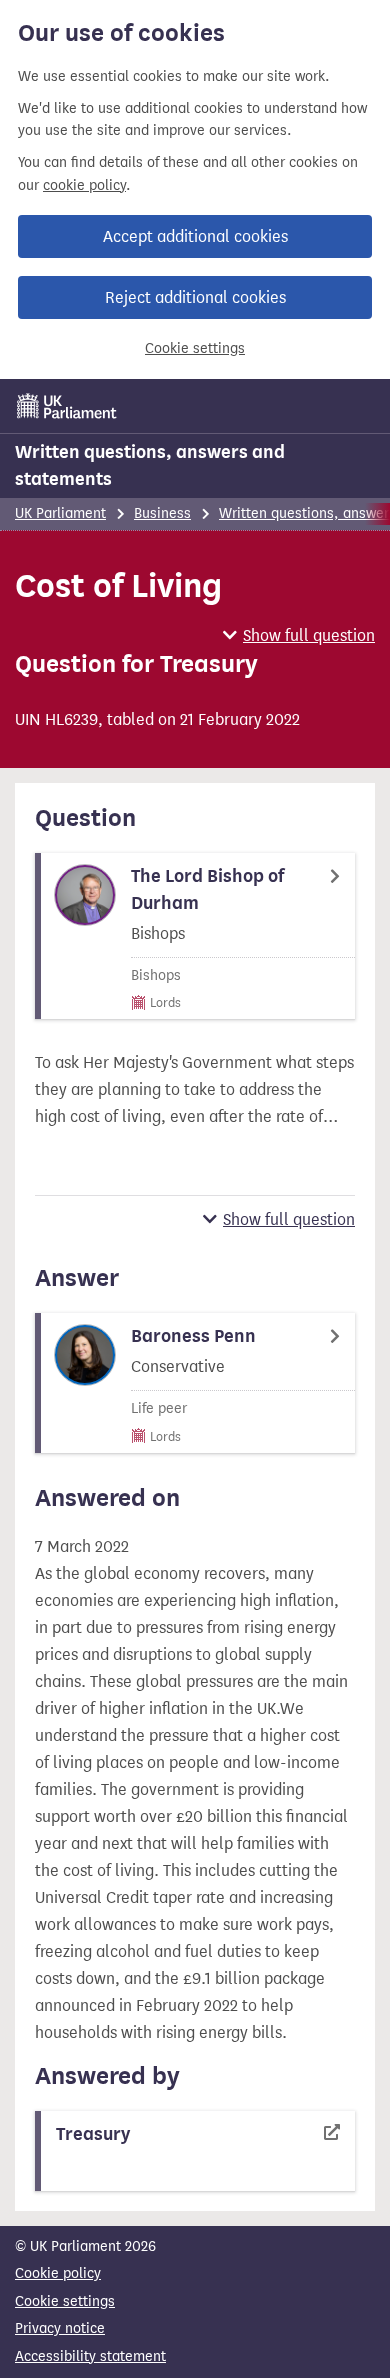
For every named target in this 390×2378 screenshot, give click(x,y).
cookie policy (84, 185)
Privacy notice (60, 2328)
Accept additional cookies (195, 236)
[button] (299, 635)
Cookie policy (58, 2273)
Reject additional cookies (195, 297)
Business (162, 513)
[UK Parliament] (67, 406)
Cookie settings (195, 348)
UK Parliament (60, 513)
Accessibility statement (90, 2356)
